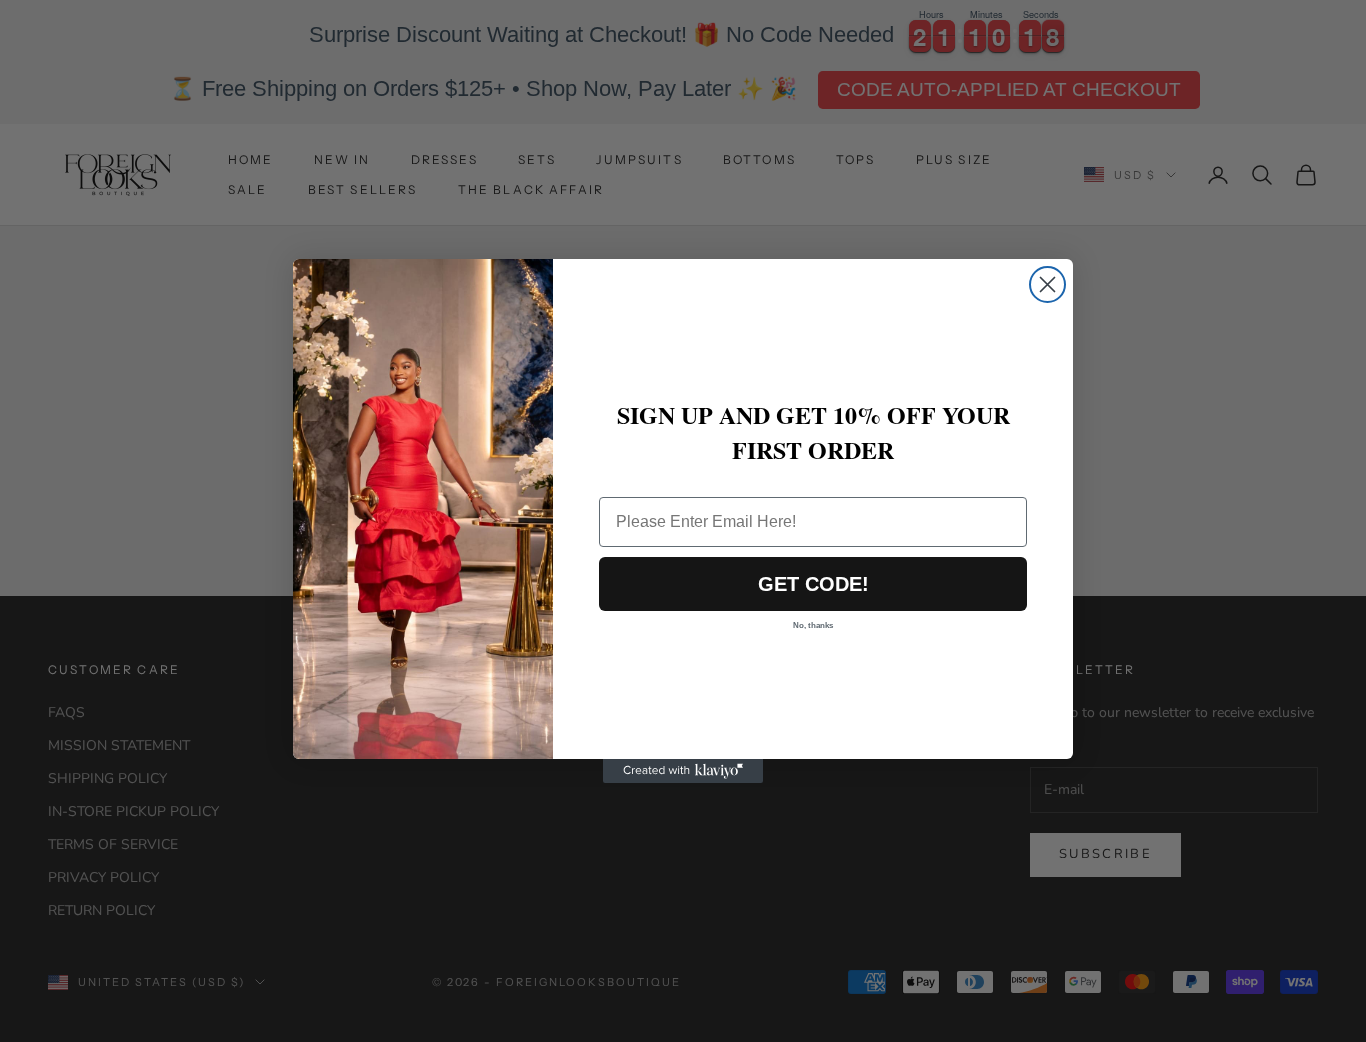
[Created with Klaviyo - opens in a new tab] (683, 771)
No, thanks (813, 625)
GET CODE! (813, 584)
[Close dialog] (1047, 284)
